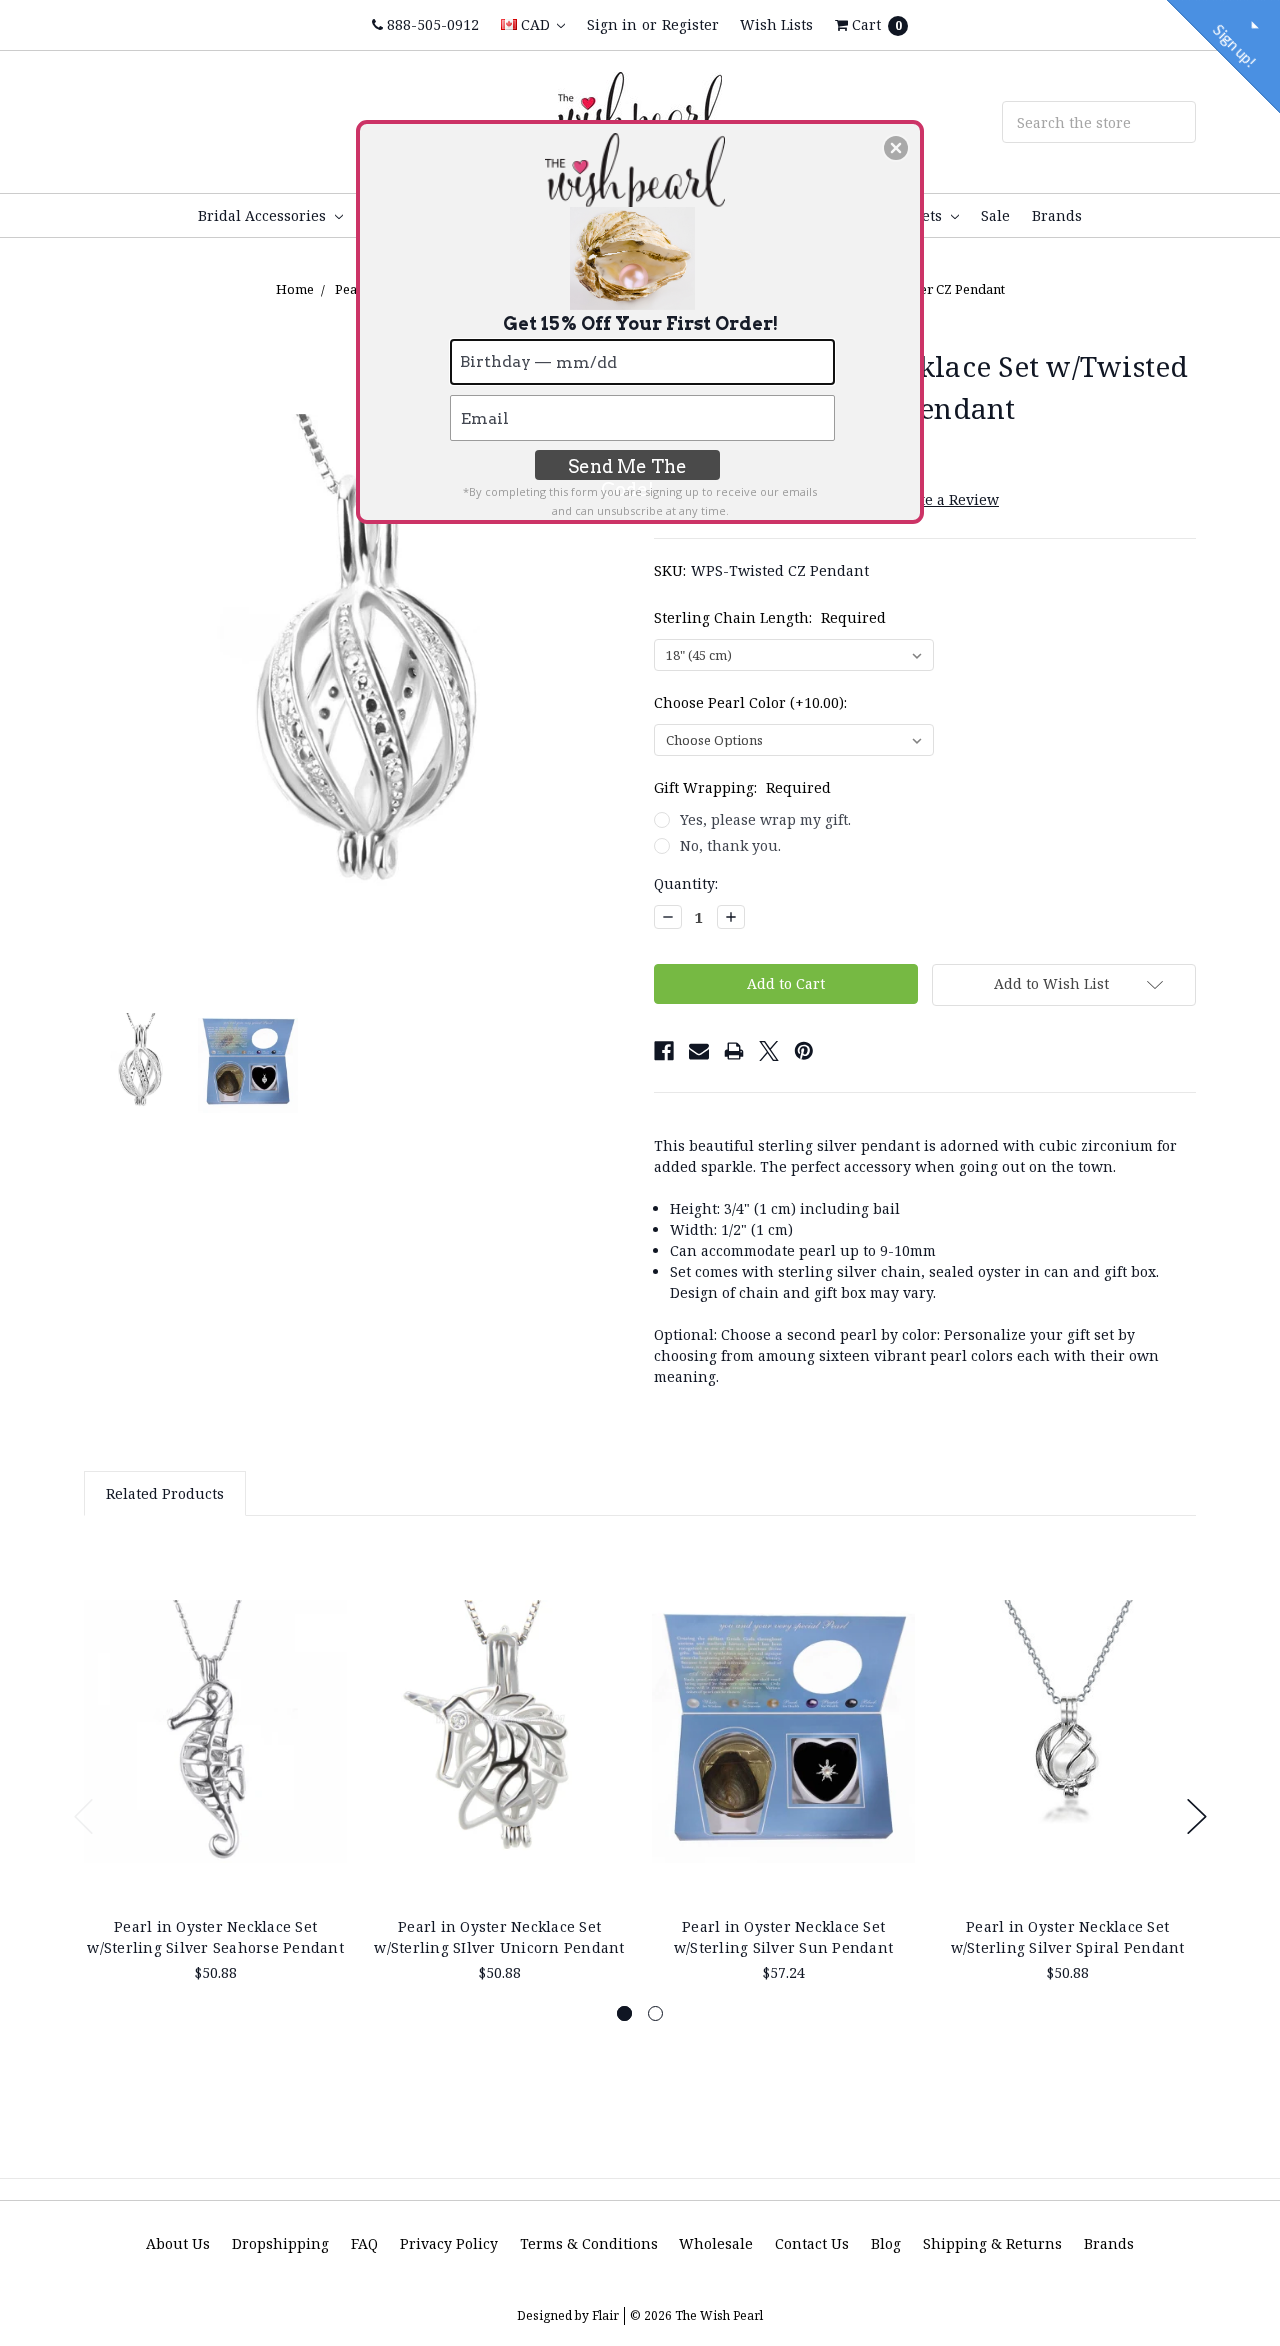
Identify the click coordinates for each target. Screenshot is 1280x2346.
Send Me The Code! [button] (627, 468)
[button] (896, 148)
